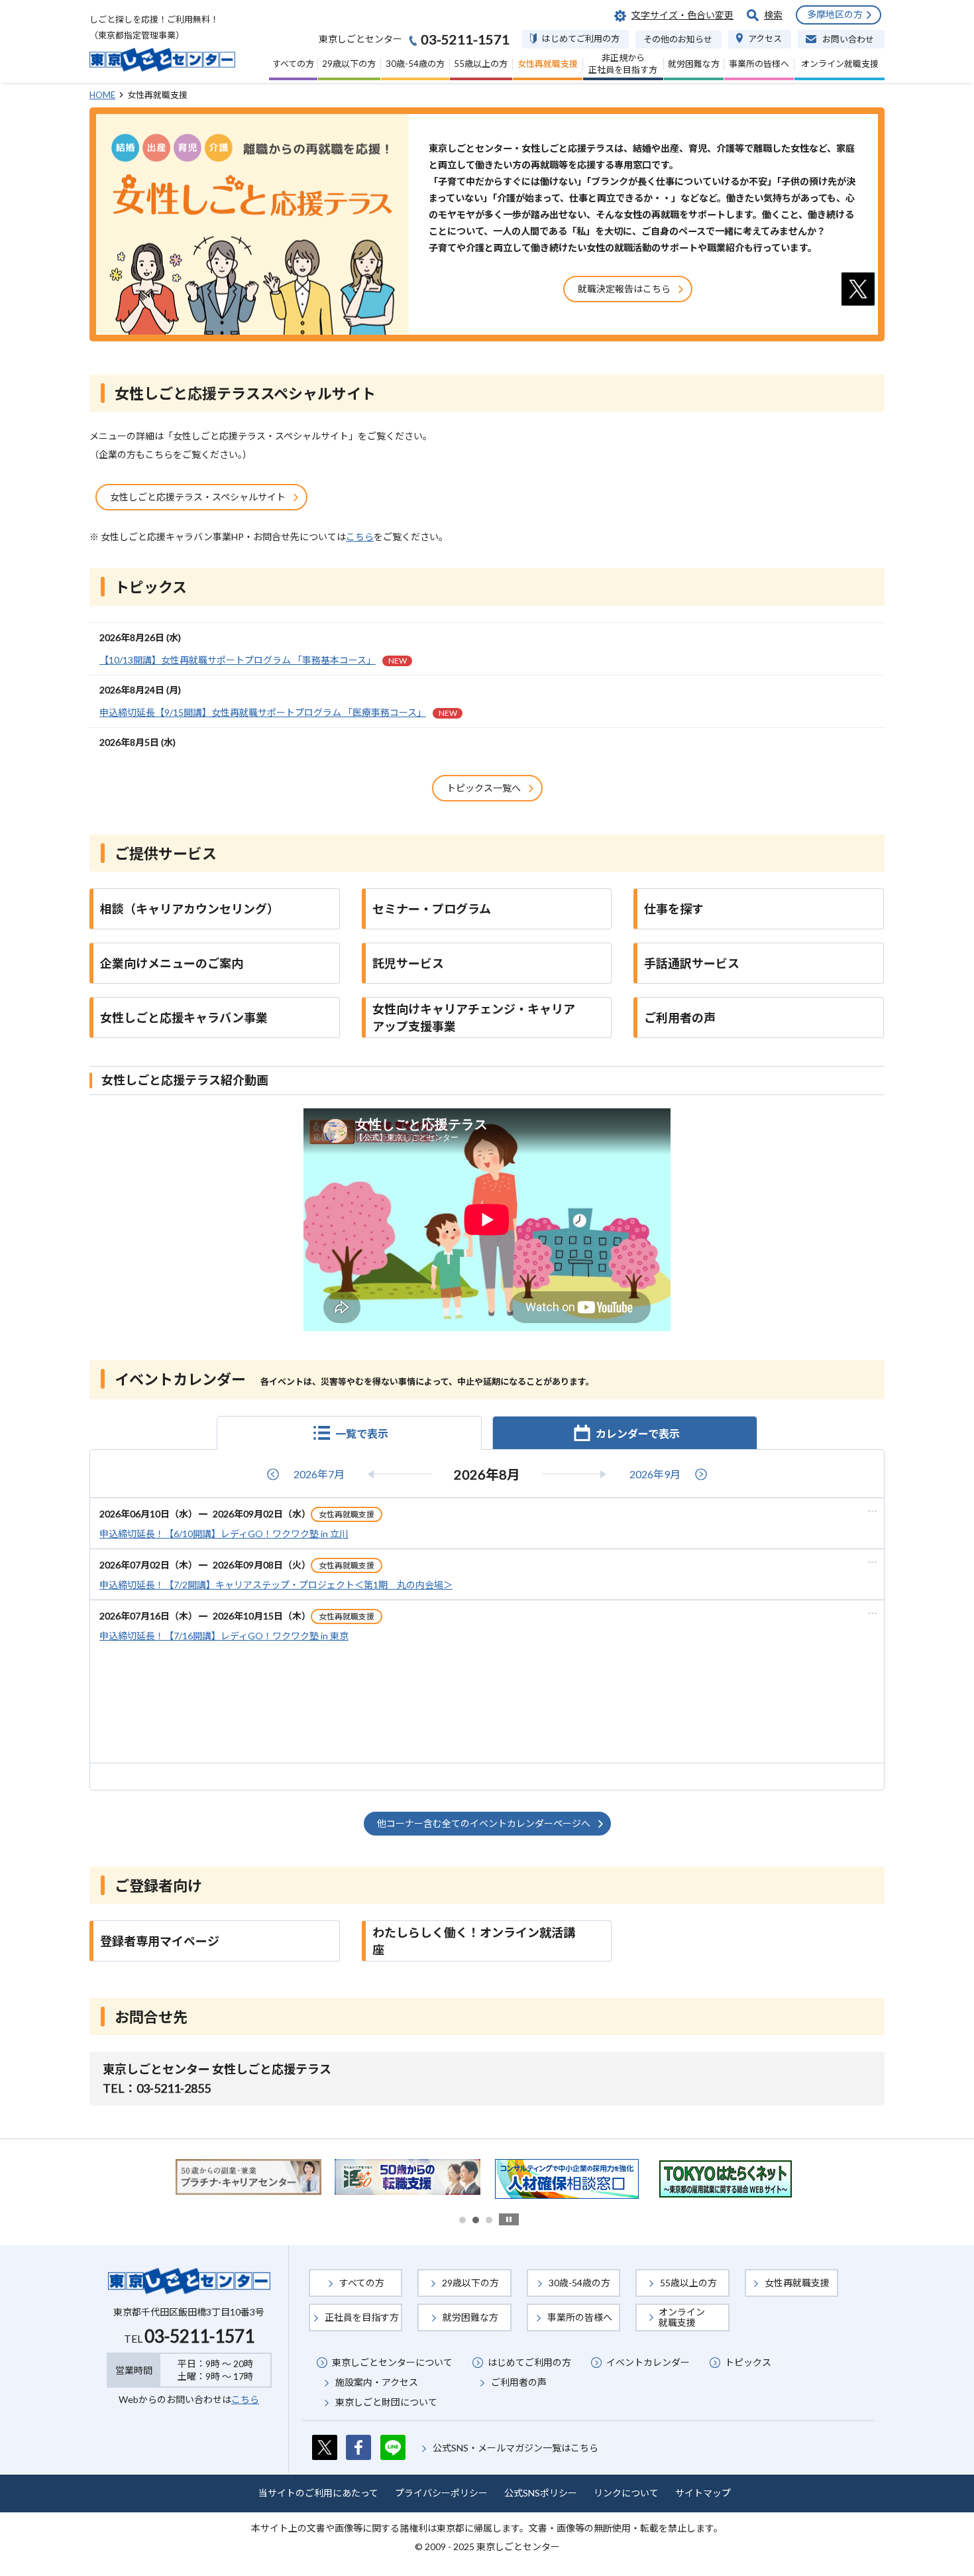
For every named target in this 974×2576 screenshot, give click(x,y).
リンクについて (626, 2493)
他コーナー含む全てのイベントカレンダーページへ (484, 1823)
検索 (773, 15)
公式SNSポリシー (541, 2493)
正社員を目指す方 (362, 2317)
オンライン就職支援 (682, 2317)
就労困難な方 (470, 2317)
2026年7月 (319, 1474)
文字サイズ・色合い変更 (682, 15)
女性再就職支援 (797, 2283)
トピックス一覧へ (484, 788)
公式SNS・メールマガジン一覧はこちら (515, 2448)
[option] (248, 2177)
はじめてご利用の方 (529, 2362)
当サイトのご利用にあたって (318, 2493)
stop (509, 2219)
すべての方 (362, 2283)
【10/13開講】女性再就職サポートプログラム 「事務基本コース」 (253, 660)
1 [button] (462, 2220)
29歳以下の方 (470, 2283)
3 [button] (489, 2220)
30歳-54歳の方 (579, 2283)
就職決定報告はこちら (624, 289)
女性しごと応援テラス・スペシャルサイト (198, 497)
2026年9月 (655, 1474)
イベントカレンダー (648, 2362)
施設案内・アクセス (377, 2382)
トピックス (748, 2362)
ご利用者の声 (519, 2382)
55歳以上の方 (688, 2283)
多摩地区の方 (835, 14)
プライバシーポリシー (441, 2493)
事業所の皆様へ (580, 2317)
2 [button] (476, 2220)
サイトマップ (703, 2493)
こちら (360, 537)
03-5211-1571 (199, 2336)
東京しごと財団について (386, 2402)
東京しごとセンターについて (392, 2362)
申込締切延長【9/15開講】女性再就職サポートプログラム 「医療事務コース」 (278, 712)
